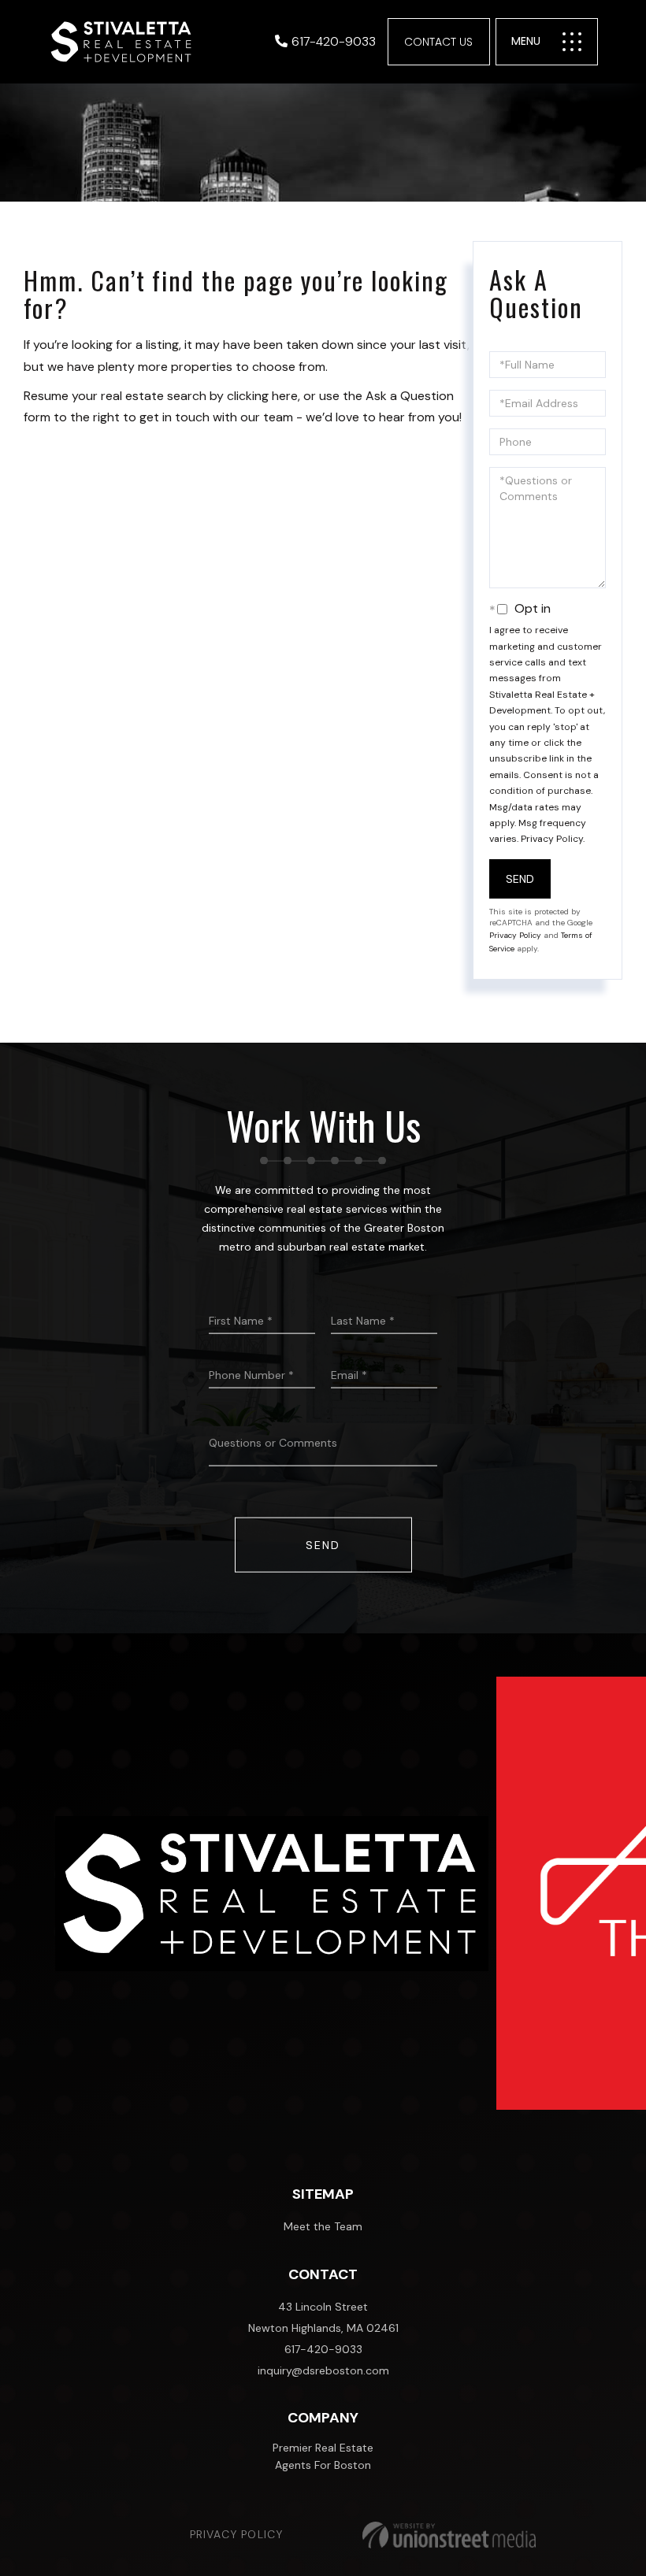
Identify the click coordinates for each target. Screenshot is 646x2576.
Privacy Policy (552, 839)
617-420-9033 (334, 41)
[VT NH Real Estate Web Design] (449, 2535)
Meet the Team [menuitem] (323, 2226)
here (285, 396)
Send (520, 879)
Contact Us (438, 42)
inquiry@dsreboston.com (323, 2370)
